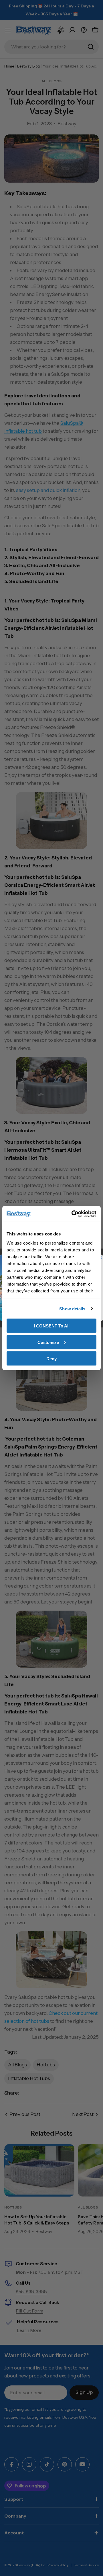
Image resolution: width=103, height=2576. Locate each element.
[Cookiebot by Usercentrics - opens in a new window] (73, 1214)
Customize (48, 1342)
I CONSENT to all (52, 1326)
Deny (51, 1359)
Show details (72, 1309)
